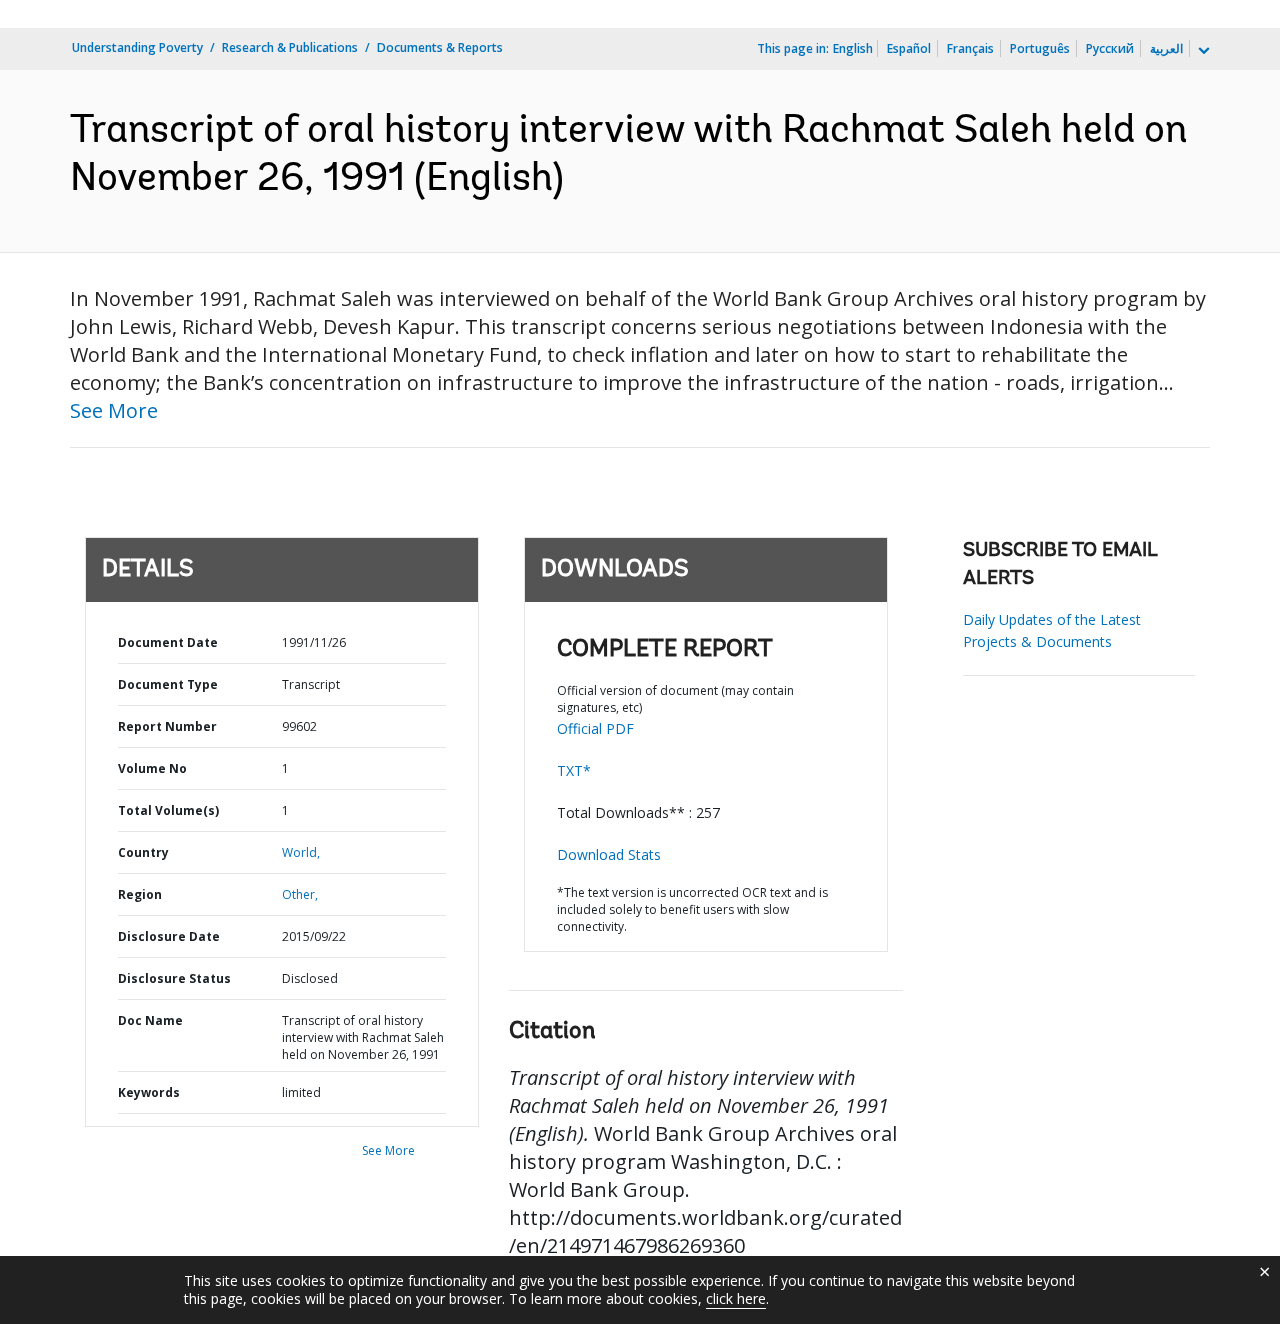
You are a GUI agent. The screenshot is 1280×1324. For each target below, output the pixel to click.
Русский (1110, 48)
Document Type (168, 684)
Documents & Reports (440, 47)
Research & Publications (290, 47)
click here (736, 1298)
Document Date (168, 642)
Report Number (167, 726)
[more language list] (1202, 51)
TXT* (574, 770)
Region (140, 894)
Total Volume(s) (168, 810)
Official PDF (595, 728)
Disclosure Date (169, 936)
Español (909, 48)
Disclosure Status (174, 978)
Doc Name (150, 1020)
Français (970, 48)
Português (1040, 48)
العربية (1166, 48)
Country (143, 852)
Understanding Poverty (137, 47)
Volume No (152, 768)
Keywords (149, 1092)
